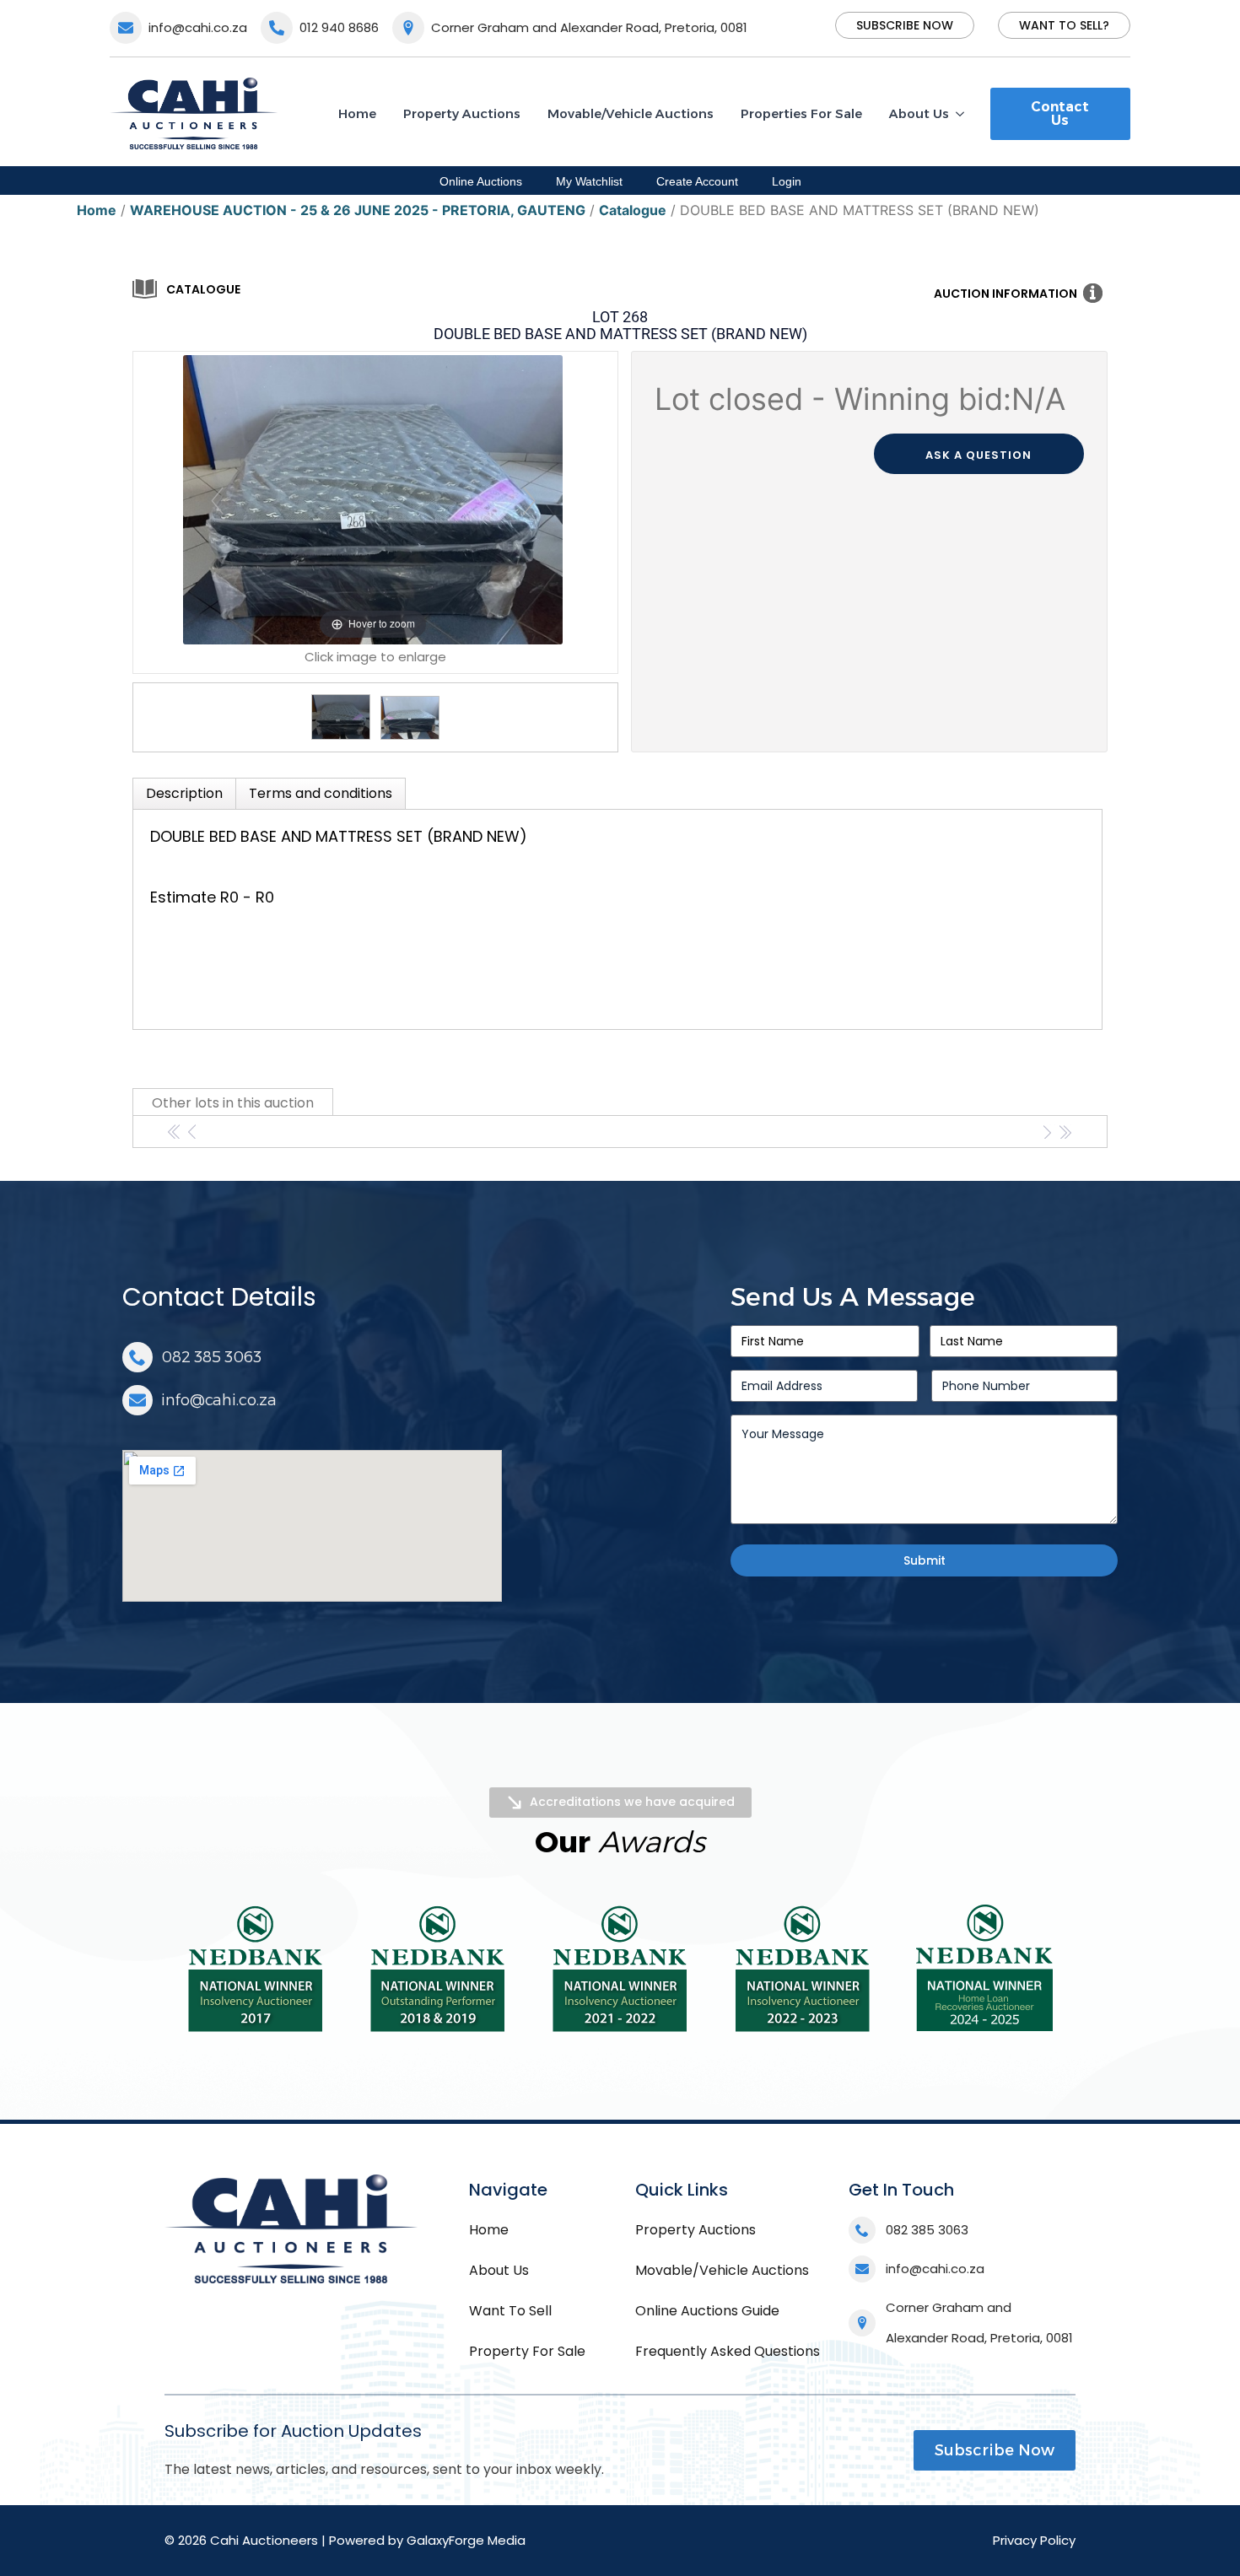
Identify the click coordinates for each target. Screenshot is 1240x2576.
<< (175, 1132)
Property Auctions (462, 113)
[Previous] (217, 500)
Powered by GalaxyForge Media (427, 2540)
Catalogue (203, 289)
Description (184, 793)
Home (357, 113)
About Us (919, 113)
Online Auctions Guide (707, 2311)
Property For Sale (527, 2351)
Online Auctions (481, 181)
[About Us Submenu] (963, 113)
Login (787, 181)
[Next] (529, 500)
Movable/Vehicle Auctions (631, 113)
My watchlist (589, 181)
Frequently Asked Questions (728, 2351)
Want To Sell (510, 2311)
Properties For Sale (801, 113)
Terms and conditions (321, 793)
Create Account (697, 181)
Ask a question (979, 455)
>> (1065, 1132)
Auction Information (1005, 294)
